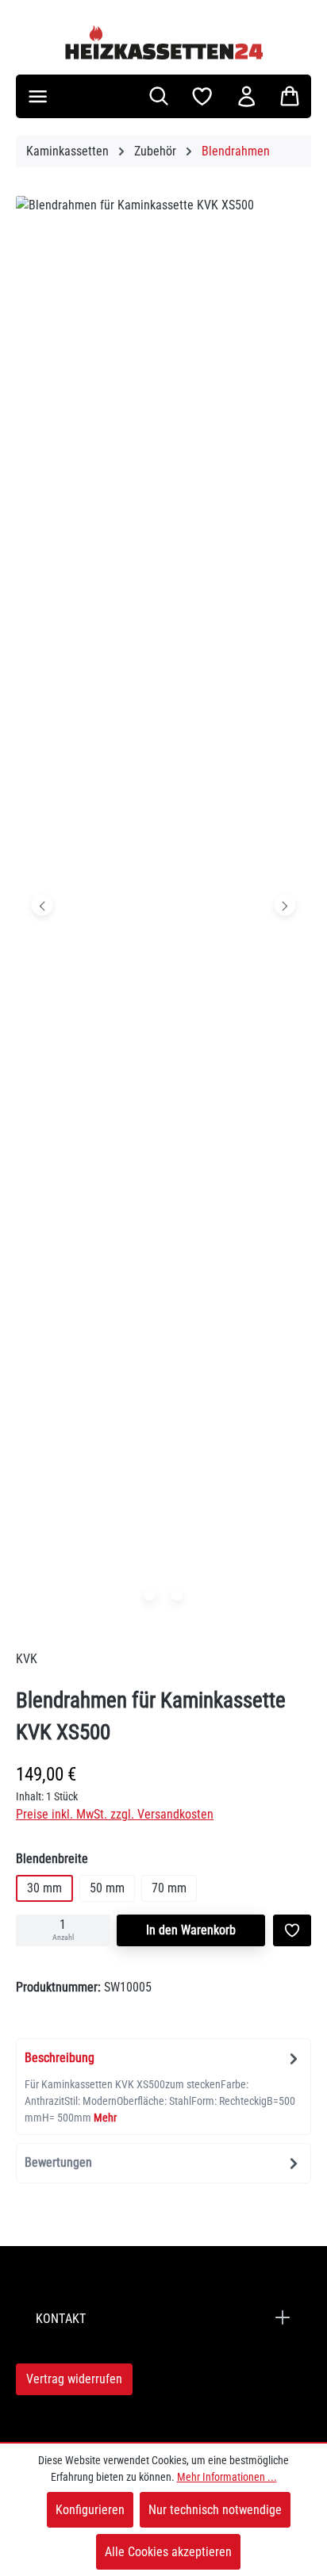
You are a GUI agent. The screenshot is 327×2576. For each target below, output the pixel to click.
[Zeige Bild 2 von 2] (177, 1595)
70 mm (169, 1888)
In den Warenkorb (191, 1930)
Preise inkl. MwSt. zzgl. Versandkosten (115, 1814)
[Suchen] (159, 96)
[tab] (163, 2087)
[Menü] (38, 96)
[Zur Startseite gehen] (164, 42)
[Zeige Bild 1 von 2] (150, 1595)
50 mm (107, 1888)
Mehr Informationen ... (227, 2477)
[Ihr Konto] (246, 96)
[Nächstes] (285, 905)
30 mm (44, 1888)
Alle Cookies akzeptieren (168, 2552)
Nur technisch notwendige (215, 2510)
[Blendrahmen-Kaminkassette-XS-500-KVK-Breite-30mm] (163, 904)
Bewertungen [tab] (58, 2162)
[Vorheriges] (42, 905)
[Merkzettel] (202, 96)
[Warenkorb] (290, 96)
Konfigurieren (90, 2510)
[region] (163, 908)
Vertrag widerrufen (74, 2379)
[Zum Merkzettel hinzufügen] (292, 1930)
